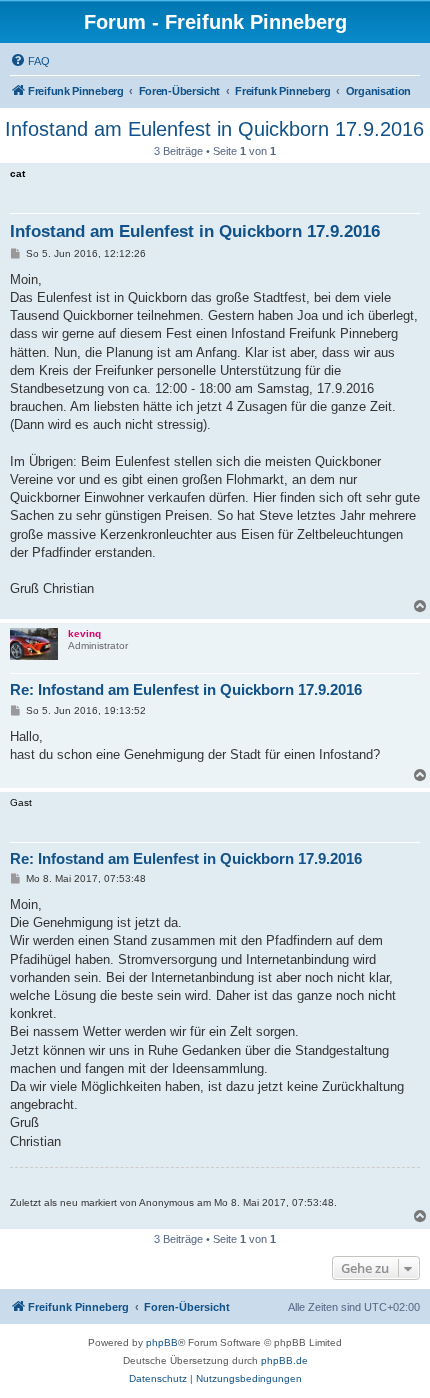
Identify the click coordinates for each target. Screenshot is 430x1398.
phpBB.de (284, 1360)
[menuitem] (30, 61)
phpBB (162, 1342)
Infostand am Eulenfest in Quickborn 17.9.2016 (214, 129)
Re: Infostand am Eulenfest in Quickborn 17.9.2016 (186, 689)
